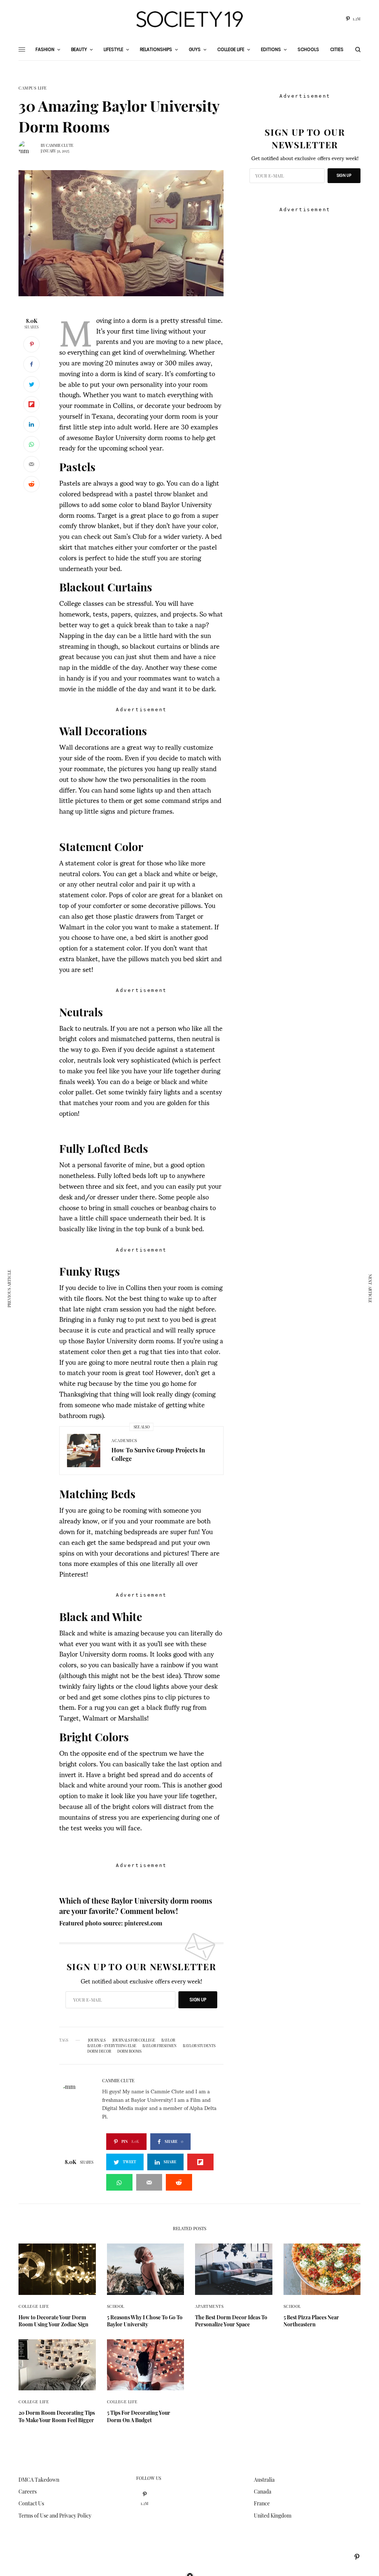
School (116, 2306)
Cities (337, 49)
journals (96, 2040)
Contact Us (31, 2503)
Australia (264, 2480)
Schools (308, 49)
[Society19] (189, 19)
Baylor (168, 2040)
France (262, 2503)
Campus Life (33, 88)
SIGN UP (198, 2000)
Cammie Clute (60, 145)
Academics (124, 1440)
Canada (263, 2491)
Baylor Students (199, 2046)
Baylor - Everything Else (112, 2046)
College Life (34, 2306)
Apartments (209, 2306)
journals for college (133, 2040)
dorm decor (99, 2051)
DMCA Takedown (39, 2480)
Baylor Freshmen (160, 2046)
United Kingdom (273, 2516)
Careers (28, 2491)
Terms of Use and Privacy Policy (55, 2516)
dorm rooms (129, 2051)
